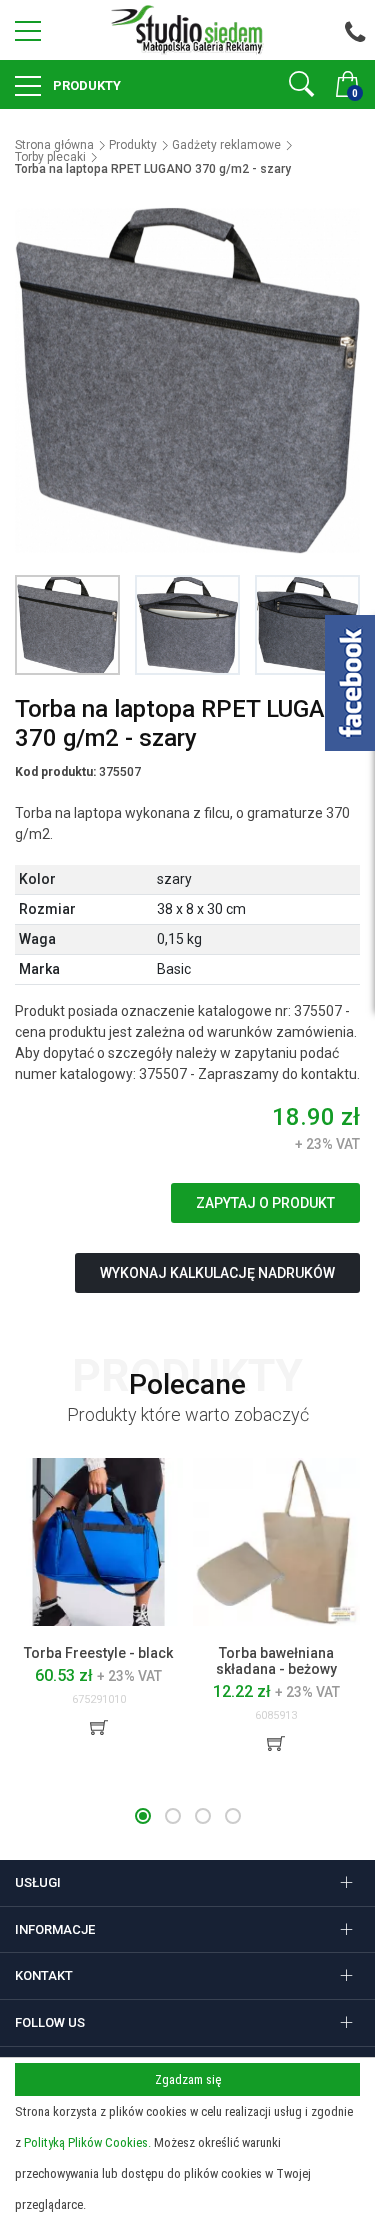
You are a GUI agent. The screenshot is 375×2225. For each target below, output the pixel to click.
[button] (143, 1816)
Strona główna (54, 145)
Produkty (85, 85)
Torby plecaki (50, 157)
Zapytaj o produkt (265, 1203)
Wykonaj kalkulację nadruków (217, 1273)
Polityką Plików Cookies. (87, 2142)
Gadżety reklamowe (226, 145)
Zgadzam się (188, 2079)
